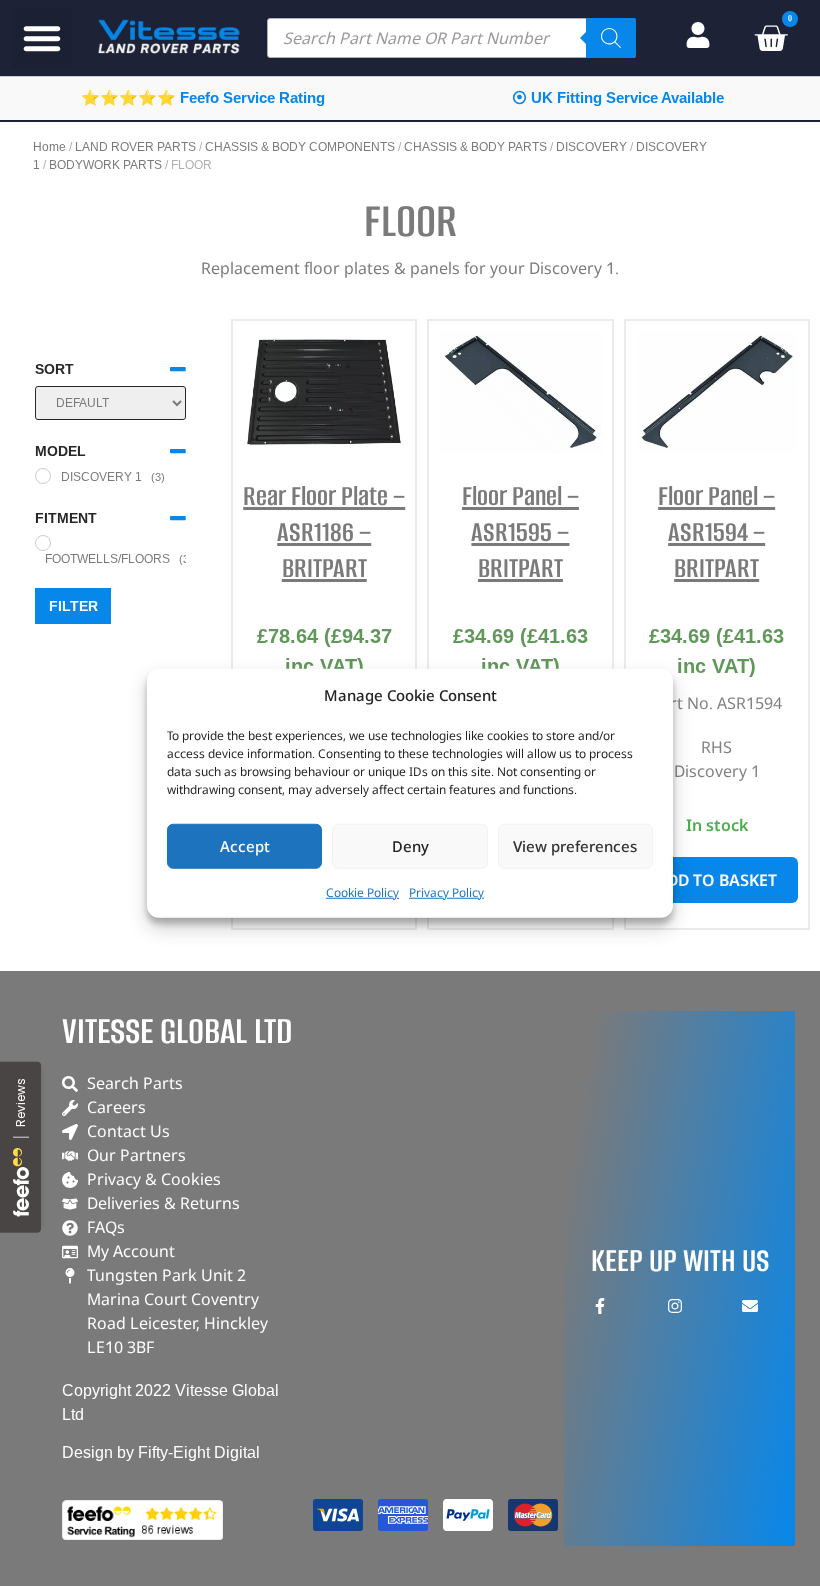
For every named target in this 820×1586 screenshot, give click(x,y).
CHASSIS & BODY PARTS (475, 147)
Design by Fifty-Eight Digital (161, 1452)
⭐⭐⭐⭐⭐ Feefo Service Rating (203, 97)
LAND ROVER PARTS (135, 147)
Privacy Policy (446, 891)
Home (49, 147)
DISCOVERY (591, 147)
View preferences (575, 846)
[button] (42, 38)
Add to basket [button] (716, 880)
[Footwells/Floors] (43, 543)
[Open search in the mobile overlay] (451, 38)
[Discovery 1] (43, 476)
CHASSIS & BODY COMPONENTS (300, 147)
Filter (73, 606)
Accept (245, 846)
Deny (410, 846)
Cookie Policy (362, 891)
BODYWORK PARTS (105, 165)
